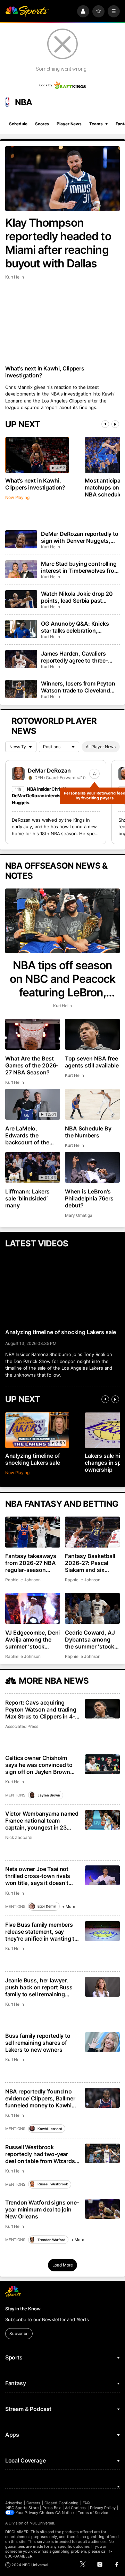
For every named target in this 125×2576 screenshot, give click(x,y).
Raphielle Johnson (23, 1580)
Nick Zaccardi (19, 1837)
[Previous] (105, 424)
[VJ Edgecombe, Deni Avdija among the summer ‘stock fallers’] (33, 1608)
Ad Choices (76, 2508)
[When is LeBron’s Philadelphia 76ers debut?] (92, 1168)
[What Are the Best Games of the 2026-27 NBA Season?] (33, 1034)
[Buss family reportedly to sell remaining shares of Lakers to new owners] (103, 2042)
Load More (63, 2265)
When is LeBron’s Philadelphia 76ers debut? (89, 1198)
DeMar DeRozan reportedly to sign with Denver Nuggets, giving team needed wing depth (80, 537)
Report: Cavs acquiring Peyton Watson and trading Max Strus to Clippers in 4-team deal (41, 1709)
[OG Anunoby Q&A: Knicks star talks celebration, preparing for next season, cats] (21, 629)
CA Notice (64, 2513)
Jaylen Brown (49, 1795)
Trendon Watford (51, 2240)
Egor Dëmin (47, 1906)
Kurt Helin (15, 277)
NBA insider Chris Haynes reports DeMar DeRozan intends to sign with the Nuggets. (53, 796)
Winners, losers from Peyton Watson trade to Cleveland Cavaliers (78, 687)
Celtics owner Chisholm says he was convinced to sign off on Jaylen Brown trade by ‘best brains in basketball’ (39, 1765)
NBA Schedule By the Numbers (88, 1132)
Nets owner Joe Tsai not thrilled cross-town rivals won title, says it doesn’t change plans (38, 1876)
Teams (96, 124)
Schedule (18, 124)
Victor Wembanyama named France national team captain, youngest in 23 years (42, 1821)
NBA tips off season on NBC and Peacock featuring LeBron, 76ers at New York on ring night (62, 979)
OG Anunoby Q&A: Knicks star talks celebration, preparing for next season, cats (76, 627)
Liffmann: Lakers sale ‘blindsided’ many (27, 1198)
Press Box (52, 2508)
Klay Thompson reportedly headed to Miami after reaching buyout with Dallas (58, 243)
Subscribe (19, 2334)
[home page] (27, 11)
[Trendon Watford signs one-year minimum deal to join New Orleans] (103, 2209)
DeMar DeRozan (49, 770)
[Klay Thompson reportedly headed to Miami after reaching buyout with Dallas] (62, 179)
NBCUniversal (42, 2523)
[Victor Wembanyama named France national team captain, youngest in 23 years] (103, 1820)
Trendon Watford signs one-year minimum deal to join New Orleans (42, 2209)
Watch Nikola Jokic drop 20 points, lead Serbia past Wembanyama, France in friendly (77, 597)
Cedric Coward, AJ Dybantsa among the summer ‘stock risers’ (90, 1639)
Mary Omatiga (78, 1215)
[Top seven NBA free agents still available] (92, 1034)
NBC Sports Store (22, 2508)
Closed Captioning (61, 2503)
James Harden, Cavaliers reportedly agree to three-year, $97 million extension (76, 657)
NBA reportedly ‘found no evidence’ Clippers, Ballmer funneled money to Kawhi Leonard (40, 2098)
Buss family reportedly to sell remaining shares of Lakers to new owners (38, 2043)
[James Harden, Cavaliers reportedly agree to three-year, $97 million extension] (21, 659)
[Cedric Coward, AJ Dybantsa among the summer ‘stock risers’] (92, 1608)
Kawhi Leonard (50, 2129)
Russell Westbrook (53, 2184)
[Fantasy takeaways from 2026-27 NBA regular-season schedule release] (33, 1532)
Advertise (14, 2503)
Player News (69, 124)
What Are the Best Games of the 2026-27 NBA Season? (32, 1065)
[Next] (115, 424)
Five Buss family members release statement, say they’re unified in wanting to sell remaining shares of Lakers (41, 1932)
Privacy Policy (103, 2508)
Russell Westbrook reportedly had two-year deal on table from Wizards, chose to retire (41, 2154)
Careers (33, 2503)
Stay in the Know (23, 2309)
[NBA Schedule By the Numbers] (92, 1104)
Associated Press (22, 1726)
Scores (42, 124)
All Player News (101, 747)
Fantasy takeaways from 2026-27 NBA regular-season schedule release (31, 1563)
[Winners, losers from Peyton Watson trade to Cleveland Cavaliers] (21, 689)
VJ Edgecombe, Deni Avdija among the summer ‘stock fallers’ (33, 1639)
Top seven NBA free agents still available (92, 1062)
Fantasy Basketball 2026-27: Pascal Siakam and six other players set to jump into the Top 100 (91, 1563)
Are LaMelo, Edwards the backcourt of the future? (27, 1135)
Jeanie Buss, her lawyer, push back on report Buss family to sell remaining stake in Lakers (39, 1987)
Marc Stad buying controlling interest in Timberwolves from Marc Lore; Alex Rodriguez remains (80, 567)
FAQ (86, 2503)
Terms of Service (93, 2513)
